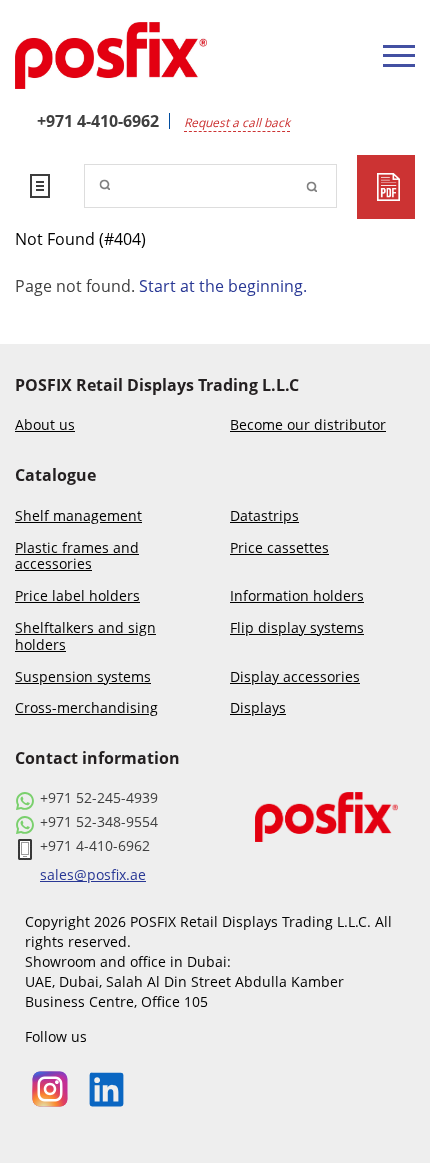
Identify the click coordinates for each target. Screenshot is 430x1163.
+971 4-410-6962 (98, 121)
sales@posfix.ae (93, 875)
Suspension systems (83, 677)
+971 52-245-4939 (99, 798)
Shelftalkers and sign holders (85, 637)
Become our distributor (308, 425)
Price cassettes (279, 548)
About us (45, 425)
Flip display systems (297, 628)
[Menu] (399, 56)
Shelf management (78, 516)
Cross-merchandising (86, 708)
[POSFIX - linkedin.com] (106, 1087)
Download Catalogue (386, 187)
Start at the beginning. (223, 286)
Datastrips (264, 516)
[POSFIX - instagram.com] (50, 1087)
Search (312, 186)
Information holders (297, 596)
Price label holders (77, 596)
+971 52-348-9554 (99, 822)
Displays (258, 708)
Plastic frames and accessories (77, 557)
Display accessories (295, 677)
